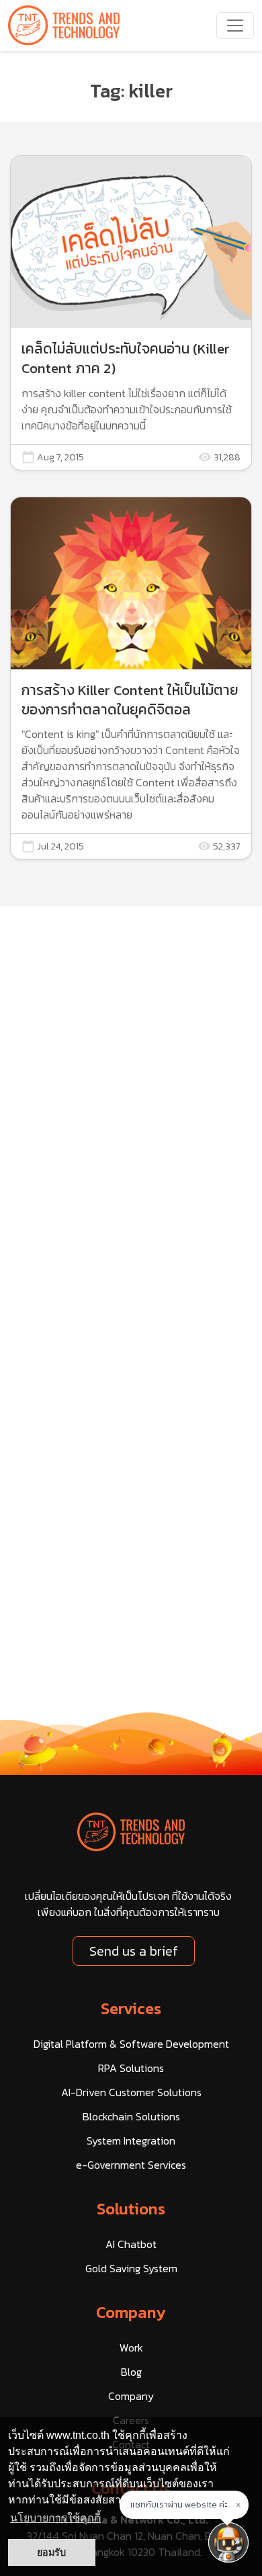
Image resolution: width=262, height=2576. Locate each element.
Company (131, 2312)
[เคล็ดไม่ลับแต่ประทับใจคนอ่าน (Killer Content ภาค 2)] (131, 313)
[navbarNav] (235, 26)
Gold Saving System (131, 2268)
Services (131, 2008)
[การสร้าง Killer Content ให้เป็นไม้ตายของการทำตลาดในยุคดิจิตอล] (131, 678)
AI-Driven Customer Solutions (131, 2092)
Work (131, 2348)
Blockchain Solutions (131, 2116)
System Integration (131, 2141)
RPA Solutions (131, 2068)
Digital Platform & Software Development (131, 2044)
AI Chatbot (131, 2244)
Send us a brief (134, 1951)
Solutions (131, 2209)
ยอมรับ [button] (51, 2552)
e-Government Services (131, 2165)
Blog (131, 2372)
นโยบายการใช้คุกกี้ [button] (55, 2518)
